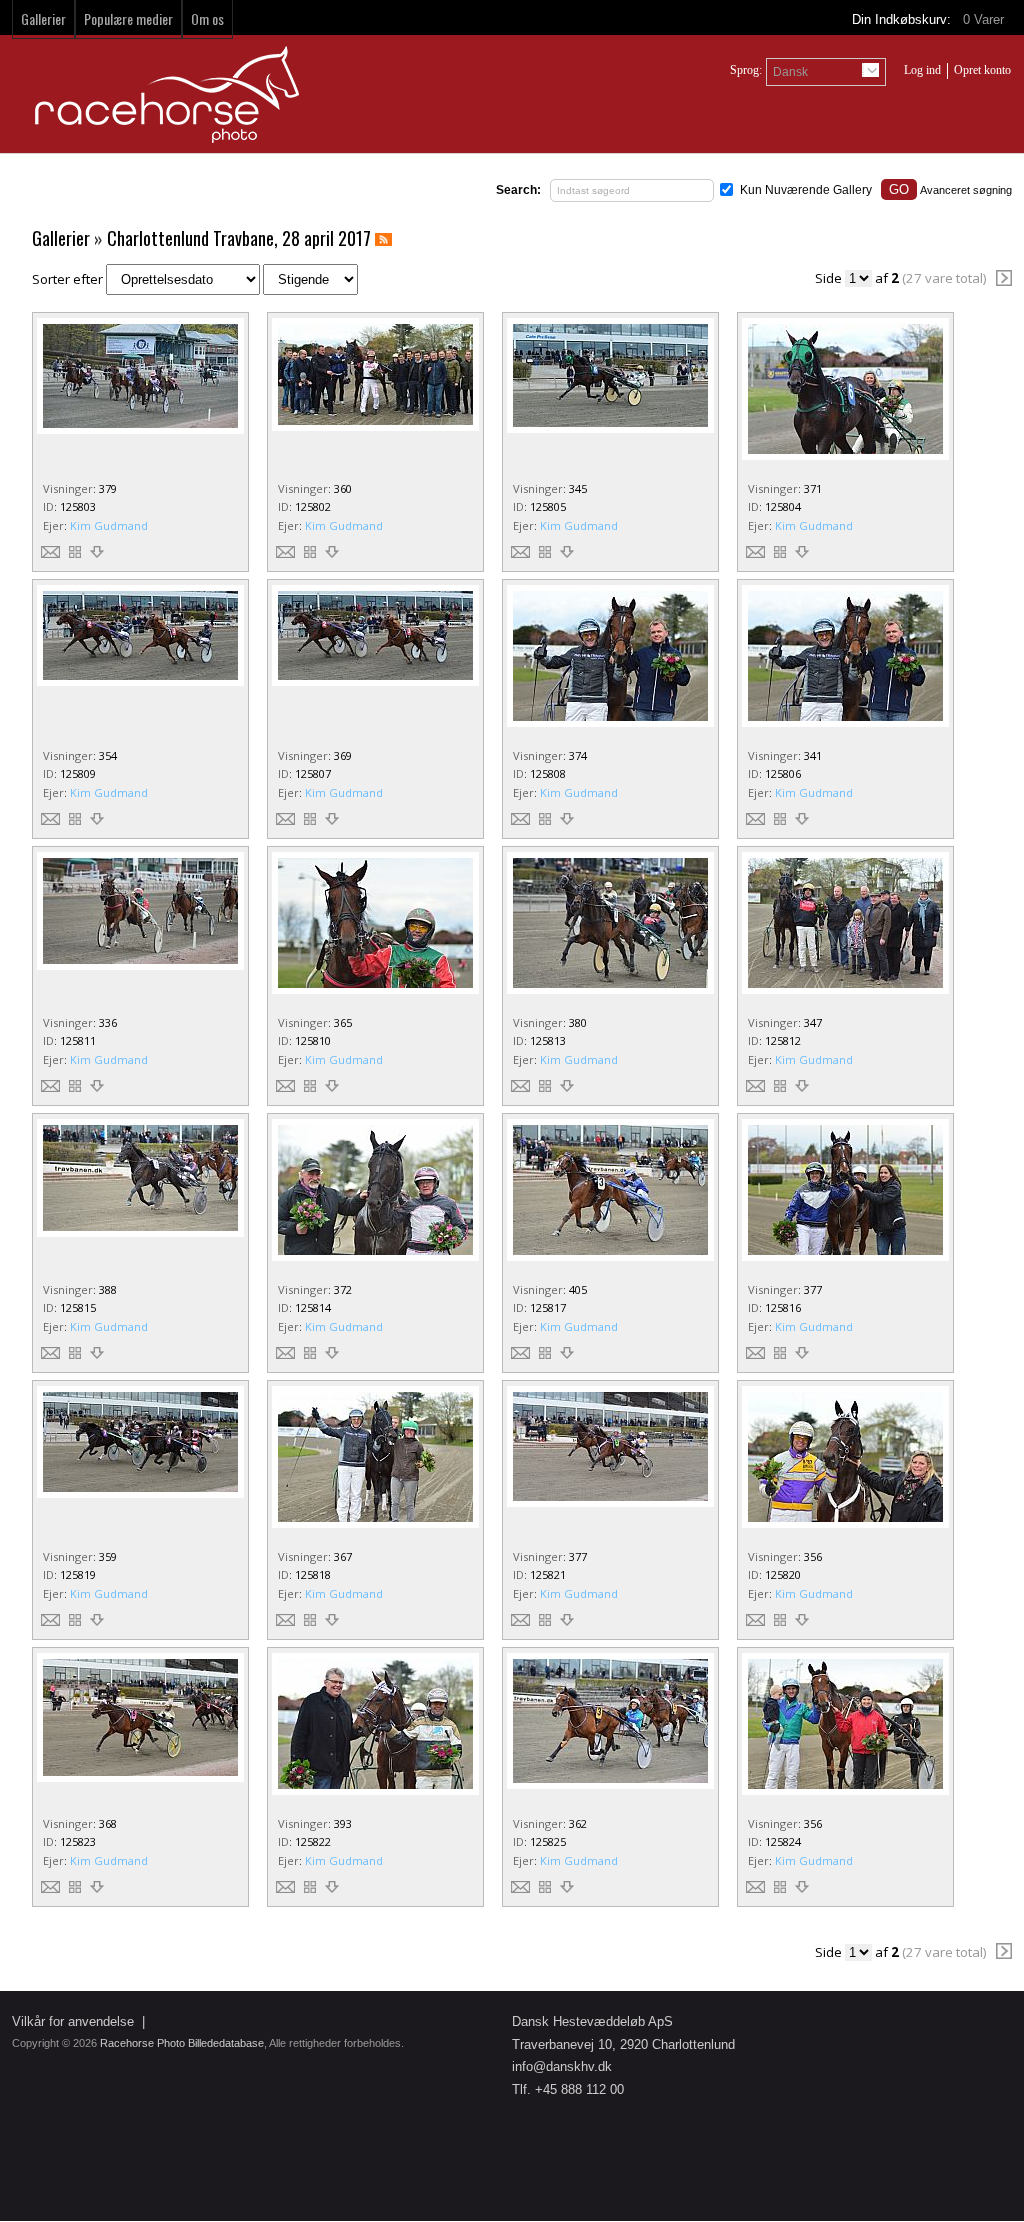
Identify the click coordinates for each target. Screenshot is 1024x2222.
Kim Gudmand (109, 525)
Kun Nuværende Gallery (806, 190)
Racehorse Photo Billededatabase (182, 2043)
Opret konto (982, 70)
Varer (985, 19)
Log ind (922, 70)
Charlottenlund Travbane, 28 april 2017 (239, 238)
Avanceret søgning (966, 190)
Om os (207, 18)
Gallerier (43, 18)
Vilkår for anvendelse (73, 2021)
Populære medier (128, 18)
